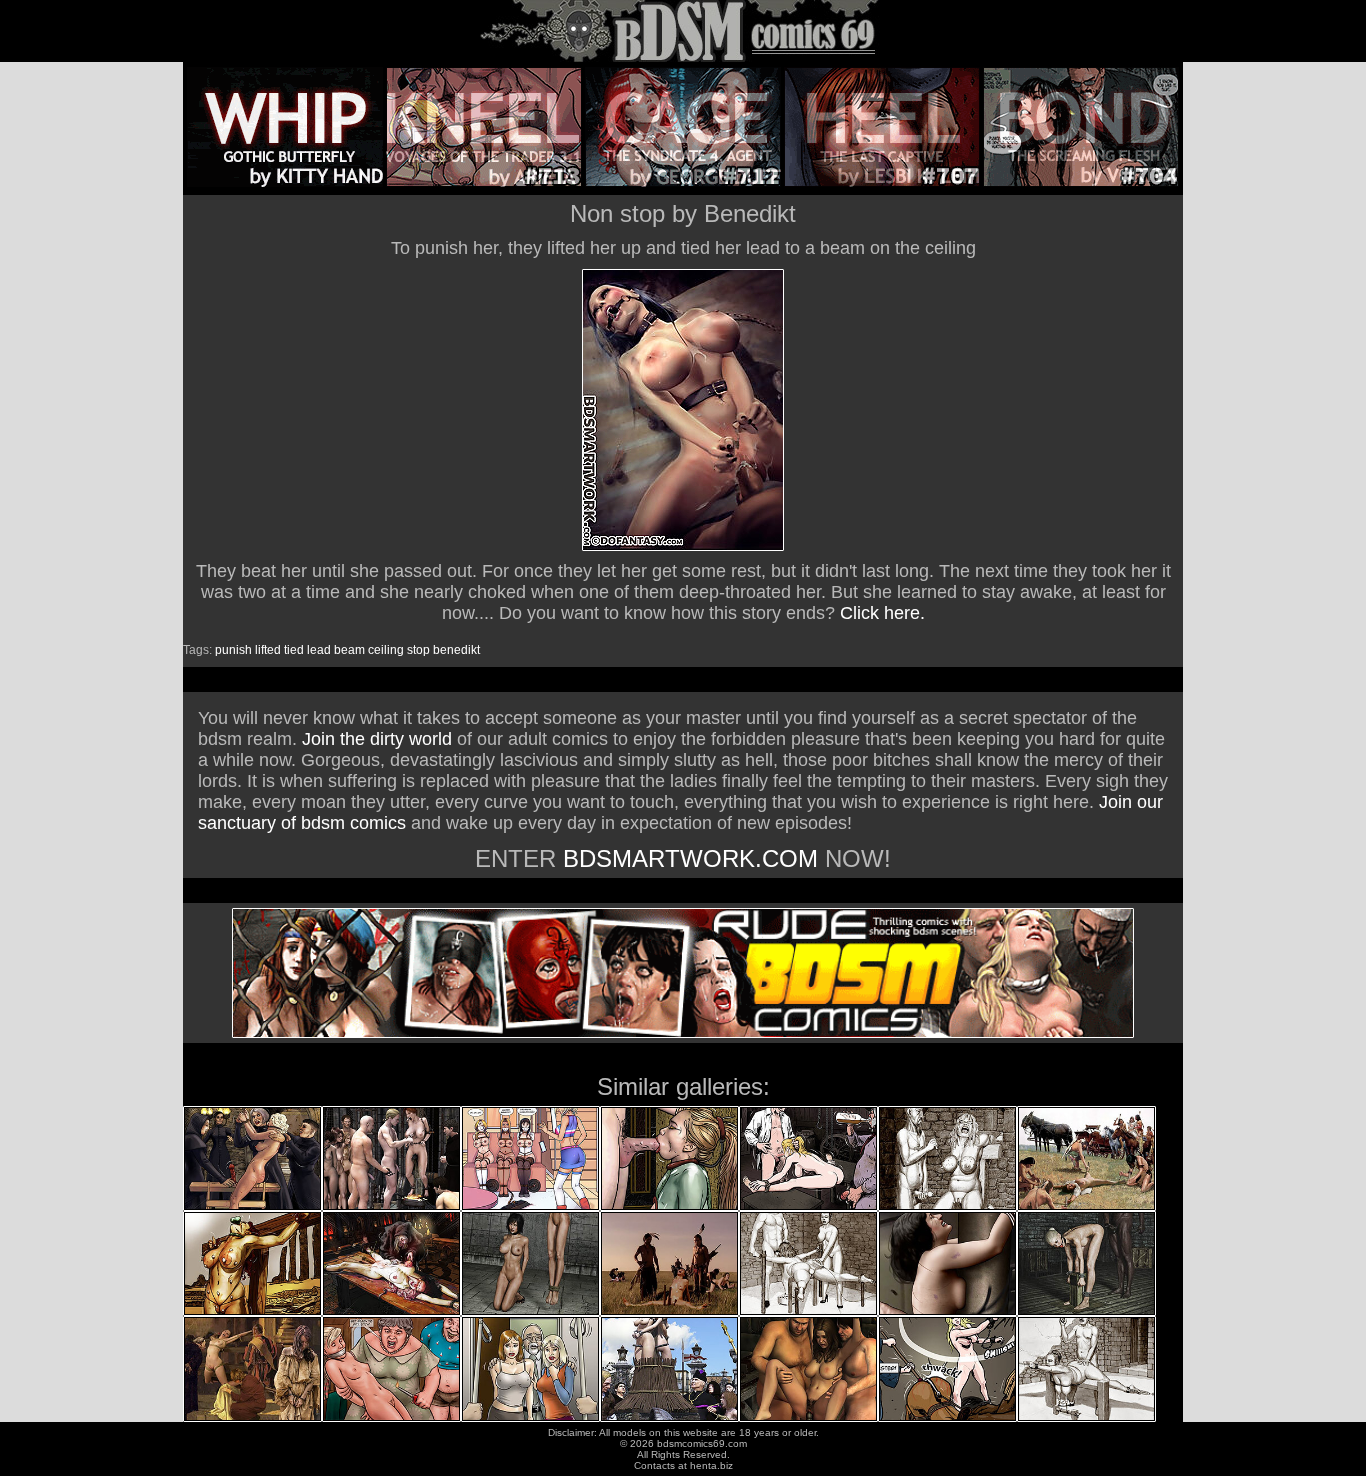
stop (418, 650)
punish (233, 650)
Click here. (882, 613)
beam (349, 650)
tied (294, 650)
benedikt (456, 650)
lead (319, 650)
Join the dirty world (377, 739)
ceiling (386, 650)
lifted (268, 650)
